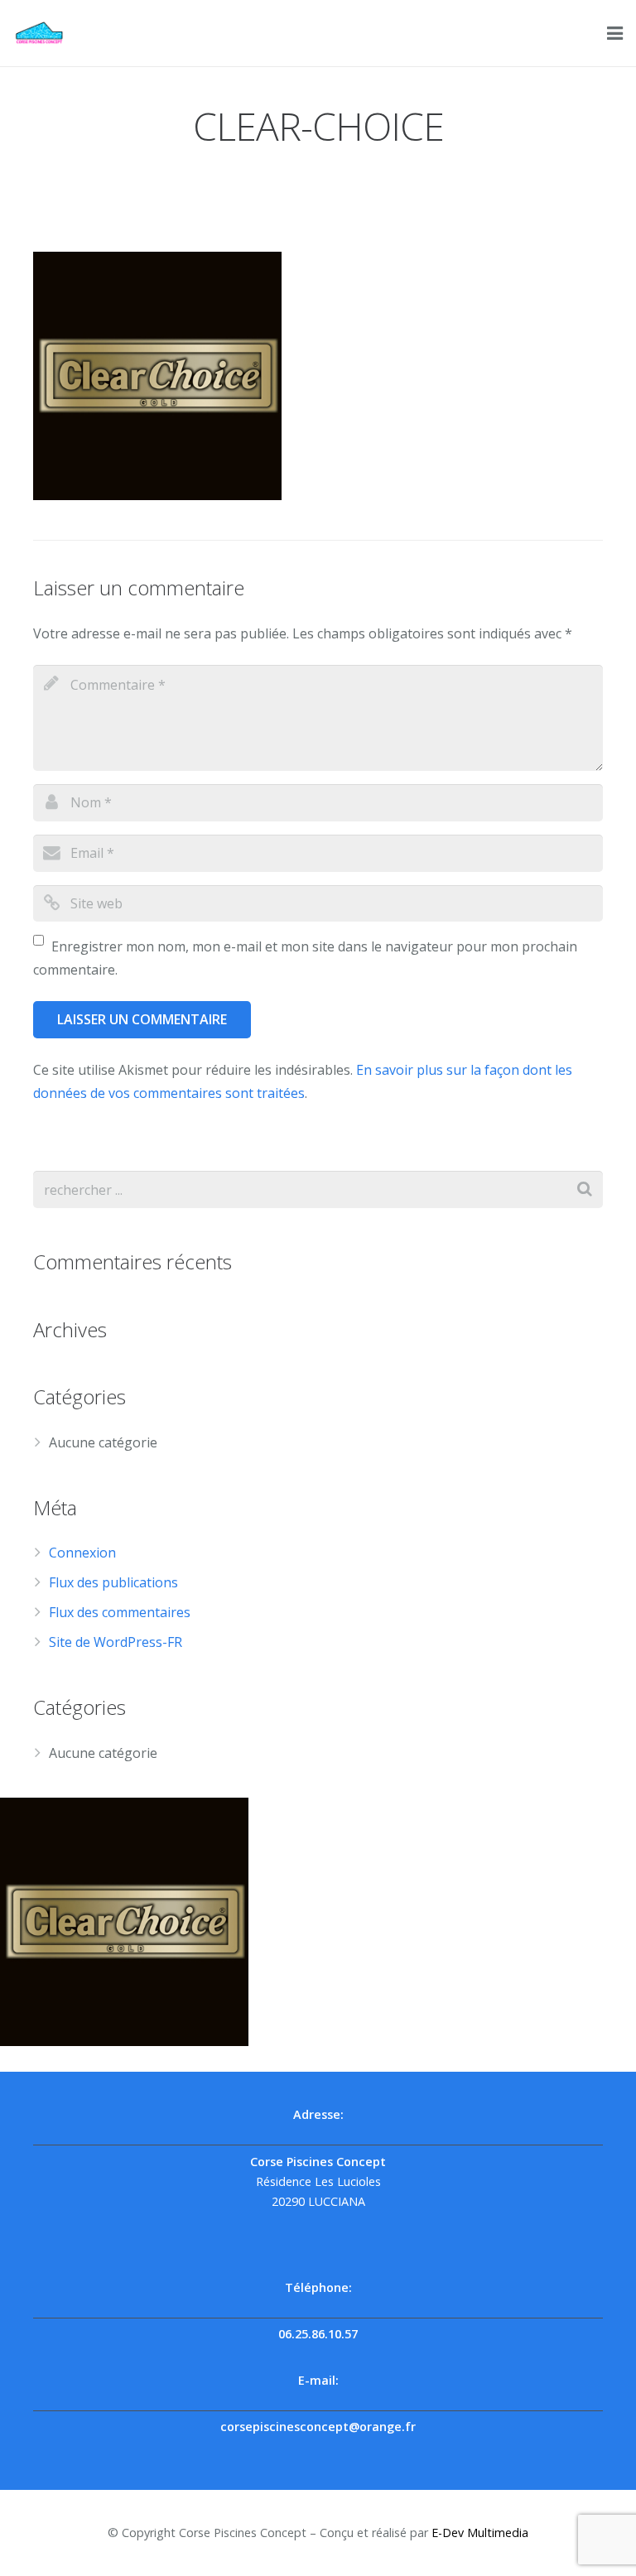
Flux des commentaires (120, 1612)
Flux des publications (113, 1582)
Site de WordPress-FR (116, 1642)
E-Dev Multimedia (480, 2533)
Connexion (82, 1553)
